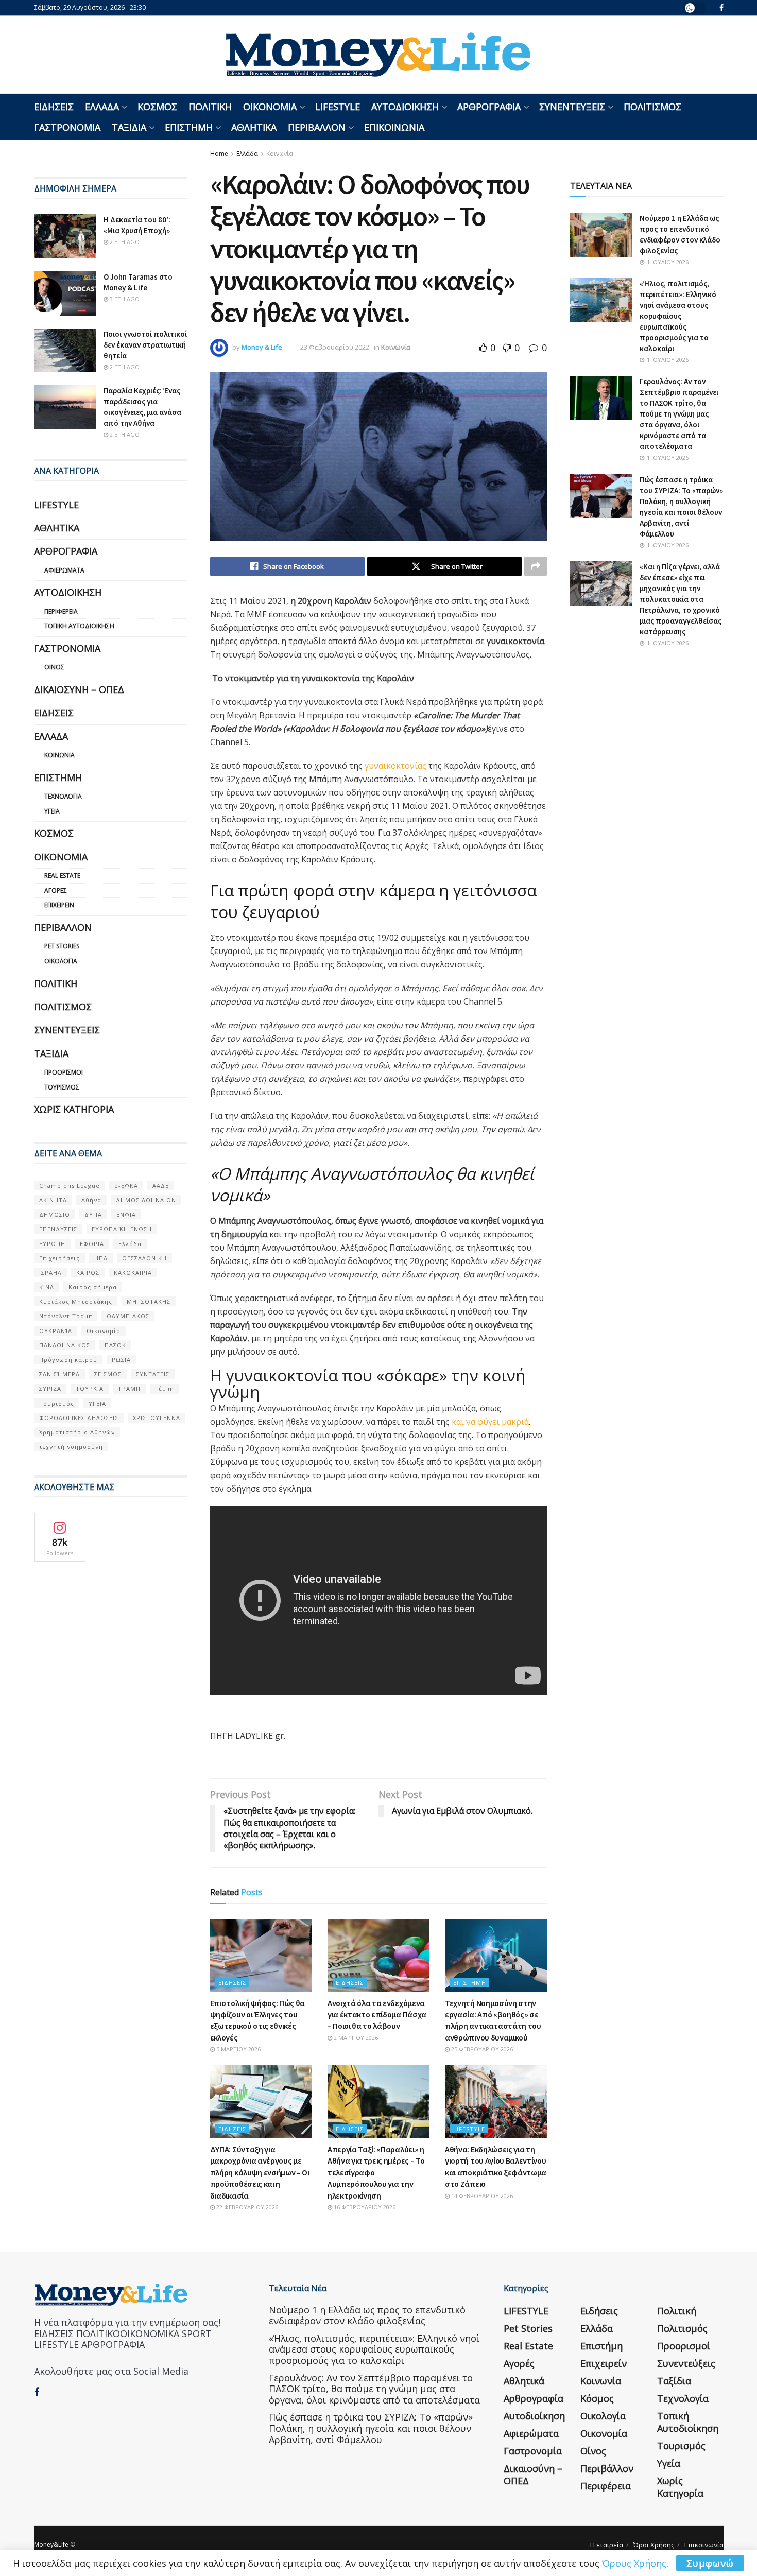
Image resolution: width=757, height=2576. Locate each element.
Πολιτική (210, 107)
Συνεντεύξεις (572, 107)
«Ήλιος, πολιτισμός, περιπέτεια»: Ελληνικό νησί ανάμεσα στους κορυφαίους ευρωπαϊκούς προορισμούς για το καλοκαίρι (678, 316)
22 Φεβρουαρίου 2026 (246, 2207)
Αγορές (56, 891)
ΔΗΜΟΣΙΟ (55, 1214)
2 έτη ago (124, 242)
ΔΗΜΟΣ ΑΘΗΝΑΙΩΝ (146, 1200)
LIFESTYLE (338, 107)
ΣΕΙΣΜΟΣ (108, 1374)
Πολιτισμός (652, 107)
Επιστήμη (189, 127)
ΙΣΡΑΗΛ (50, 1273)
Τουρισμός (62, 1087)
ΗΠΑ (101, 1258)
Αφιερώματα (64, 570)
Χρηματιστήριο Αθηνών (77, 1432)
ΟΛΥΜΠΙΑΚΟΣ (128, 1316)
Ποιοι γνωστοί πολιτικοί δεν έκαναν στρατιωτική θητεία (145, 345)
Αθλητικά (254, 127)
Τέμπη (165, 1388)
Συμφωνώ (710, 2563)
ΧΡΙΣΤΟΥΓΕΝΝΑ (157, 1418)
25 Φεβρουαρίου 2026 (481, 2049)
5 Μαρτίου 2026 (238, 2049)
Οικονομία (270, 107)
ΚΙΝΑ (47, 1287)
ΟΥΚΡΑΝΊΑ (56, 1331)
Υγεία (52, 811)
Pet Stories (62, 946)
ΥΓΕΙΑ (97, 1403)
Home (219, 154)
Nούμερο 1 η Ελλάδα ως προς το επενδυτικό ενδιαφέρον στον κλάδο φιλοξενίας (367, 2315)
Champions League (70, 1186)
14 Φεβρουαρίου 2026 (481, 2196)
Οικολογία (61, 961)
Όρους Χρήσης (634, 2563)
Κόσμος (157, 107)
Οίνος (54, 667)
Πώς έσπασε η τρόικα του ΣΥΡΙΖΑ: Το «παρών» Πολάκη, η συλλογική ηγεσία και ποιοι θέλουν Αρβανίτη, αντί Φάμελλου (371, 2428)
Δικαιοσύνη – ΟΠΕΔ (79, 689)
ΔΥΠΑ (93, 1214)
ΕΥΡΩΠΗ (52, 1244)
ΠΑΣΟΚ (115, 1345)
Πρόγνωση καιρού (68, 1360)
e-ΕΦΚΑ (126, 1186)
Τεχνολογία (63, 796)
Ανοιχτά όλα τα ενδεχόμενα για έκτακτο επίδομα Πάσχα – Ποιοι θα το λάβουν (377, 2015)
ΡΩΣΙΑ (121, 1360)
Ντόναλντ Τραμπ (66, 1316)
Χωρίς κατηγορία (74, 1109)
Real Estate (62, 876)
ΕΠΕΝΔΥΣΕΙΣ (58, 1229)
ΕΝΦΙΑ (126, 1214)
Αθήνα (91, 1200)
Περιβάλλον (317, 127)
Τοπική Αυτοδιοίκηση (79, 626)
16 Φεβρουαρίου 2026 (364, 2207)
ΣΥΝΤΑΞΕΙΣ (153, 1374)
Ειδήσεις (54, 107)
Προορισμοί (64, 1072)
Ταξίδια (129, 127)
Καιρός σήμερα (93, 1287)
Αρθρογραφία (489, 107)
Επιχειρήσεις (59, 1258)
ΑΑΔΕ (161, 1186)
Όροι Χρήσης (654, 2545)
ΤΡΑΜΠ (129, 1388)
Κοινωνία (280, 154)
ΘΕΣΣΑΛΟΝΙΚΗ (144, 1258)
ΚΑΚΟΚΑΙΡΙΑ (133, 1273)
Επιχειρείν (59, 905)
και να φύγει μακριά (490, 1422)
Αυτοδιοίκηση (405, 107)
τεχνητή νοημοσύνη (71, 1447)
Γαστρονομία (67, 127)
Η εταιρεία (607, 2545)
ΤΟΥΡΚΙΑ (90, 1388)
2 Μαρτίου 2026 (355, 2038)
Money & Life (262, 347)
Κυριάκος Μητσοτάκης (76, 1301)
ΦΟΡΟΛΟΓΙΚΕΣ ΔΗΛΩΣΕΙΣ (79, 1418)
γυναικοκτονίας (395, 766)
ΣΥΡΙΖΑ (50, 1388)
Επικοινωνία (394, 127)
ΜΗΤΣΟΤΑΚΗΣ (149, 1301)
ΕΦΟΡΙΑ (92, 1244)
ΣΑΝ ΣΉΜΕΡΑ (59, 1374)
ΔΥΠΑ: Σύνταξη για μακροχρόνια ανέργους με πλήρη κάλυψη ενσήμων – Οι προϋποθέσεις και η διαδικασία (260, 2172)
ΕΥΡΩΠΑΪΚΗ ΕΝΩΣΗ (122, 1229)
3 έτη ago (124, 299)
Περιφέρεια (61, 611)
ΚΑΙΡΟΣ (88, 1273)
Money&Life (51, 2544)
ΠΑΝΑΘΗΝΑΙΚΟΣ (65, 1345)
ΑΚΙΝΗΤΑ (53, 1200)
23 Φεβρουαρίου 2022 (335, 347)
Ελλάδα (102, 107)
